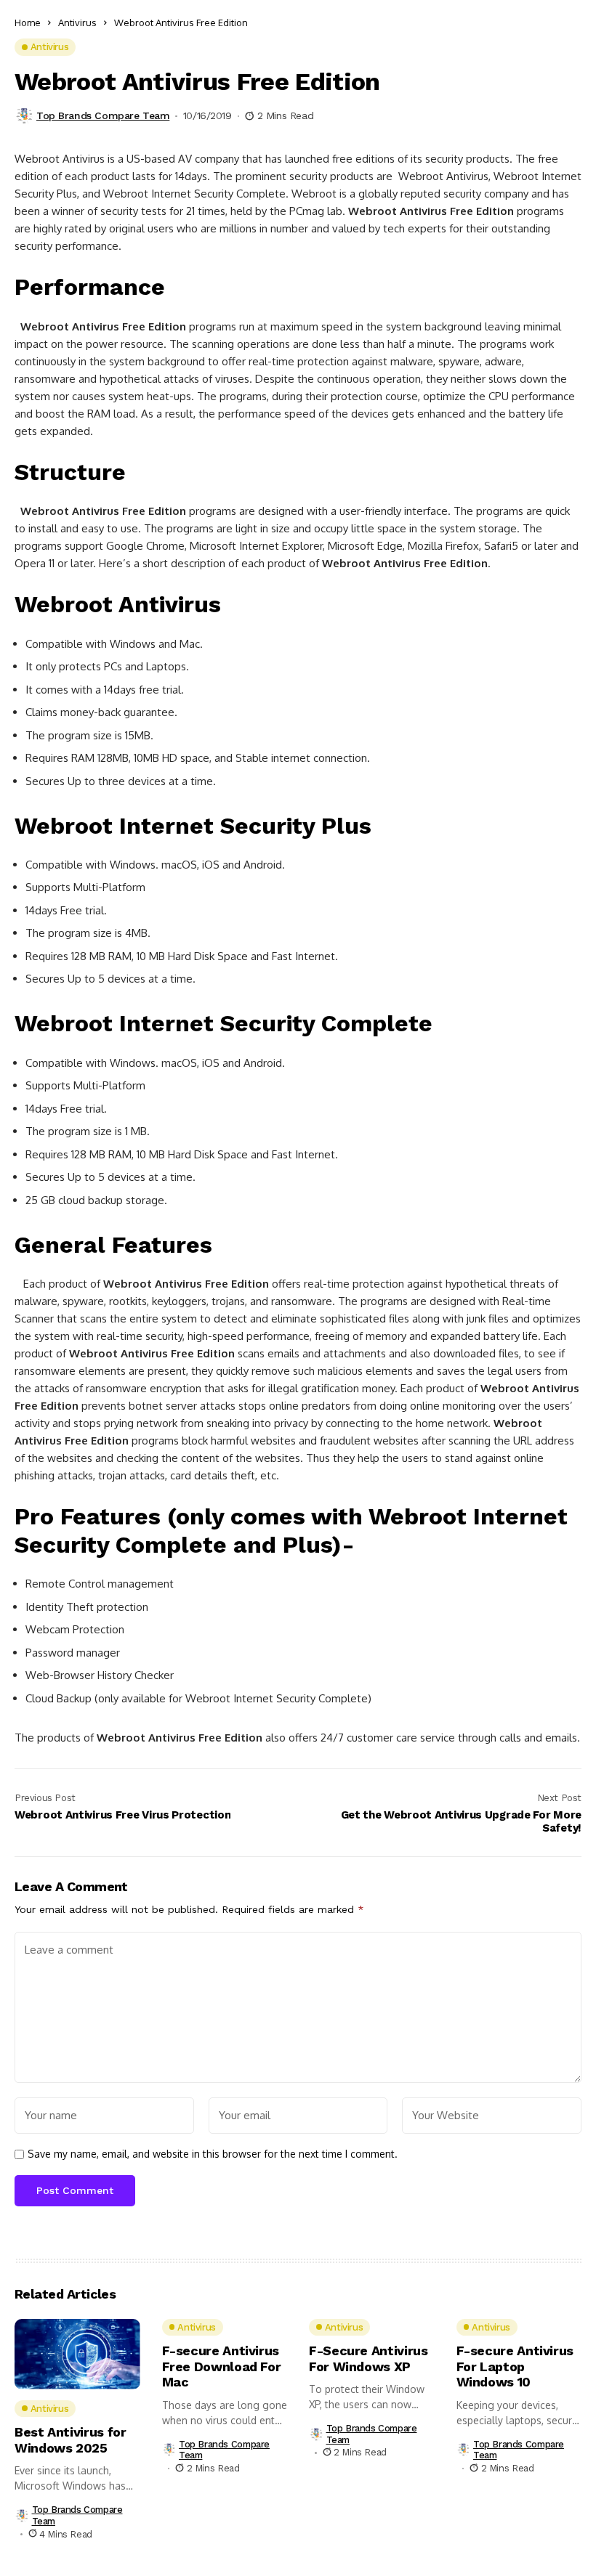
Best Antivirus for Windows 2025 (71, 2440)
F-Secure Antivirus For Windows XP (369, 2358)
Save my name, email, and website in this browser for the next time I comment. (213, 2154)
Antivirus (77, 23)
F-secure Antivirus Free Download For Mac (222, 2366)
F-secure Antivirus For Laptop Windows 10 (515, 2366)
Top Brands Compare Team (103, 115)
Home (28, 23)
